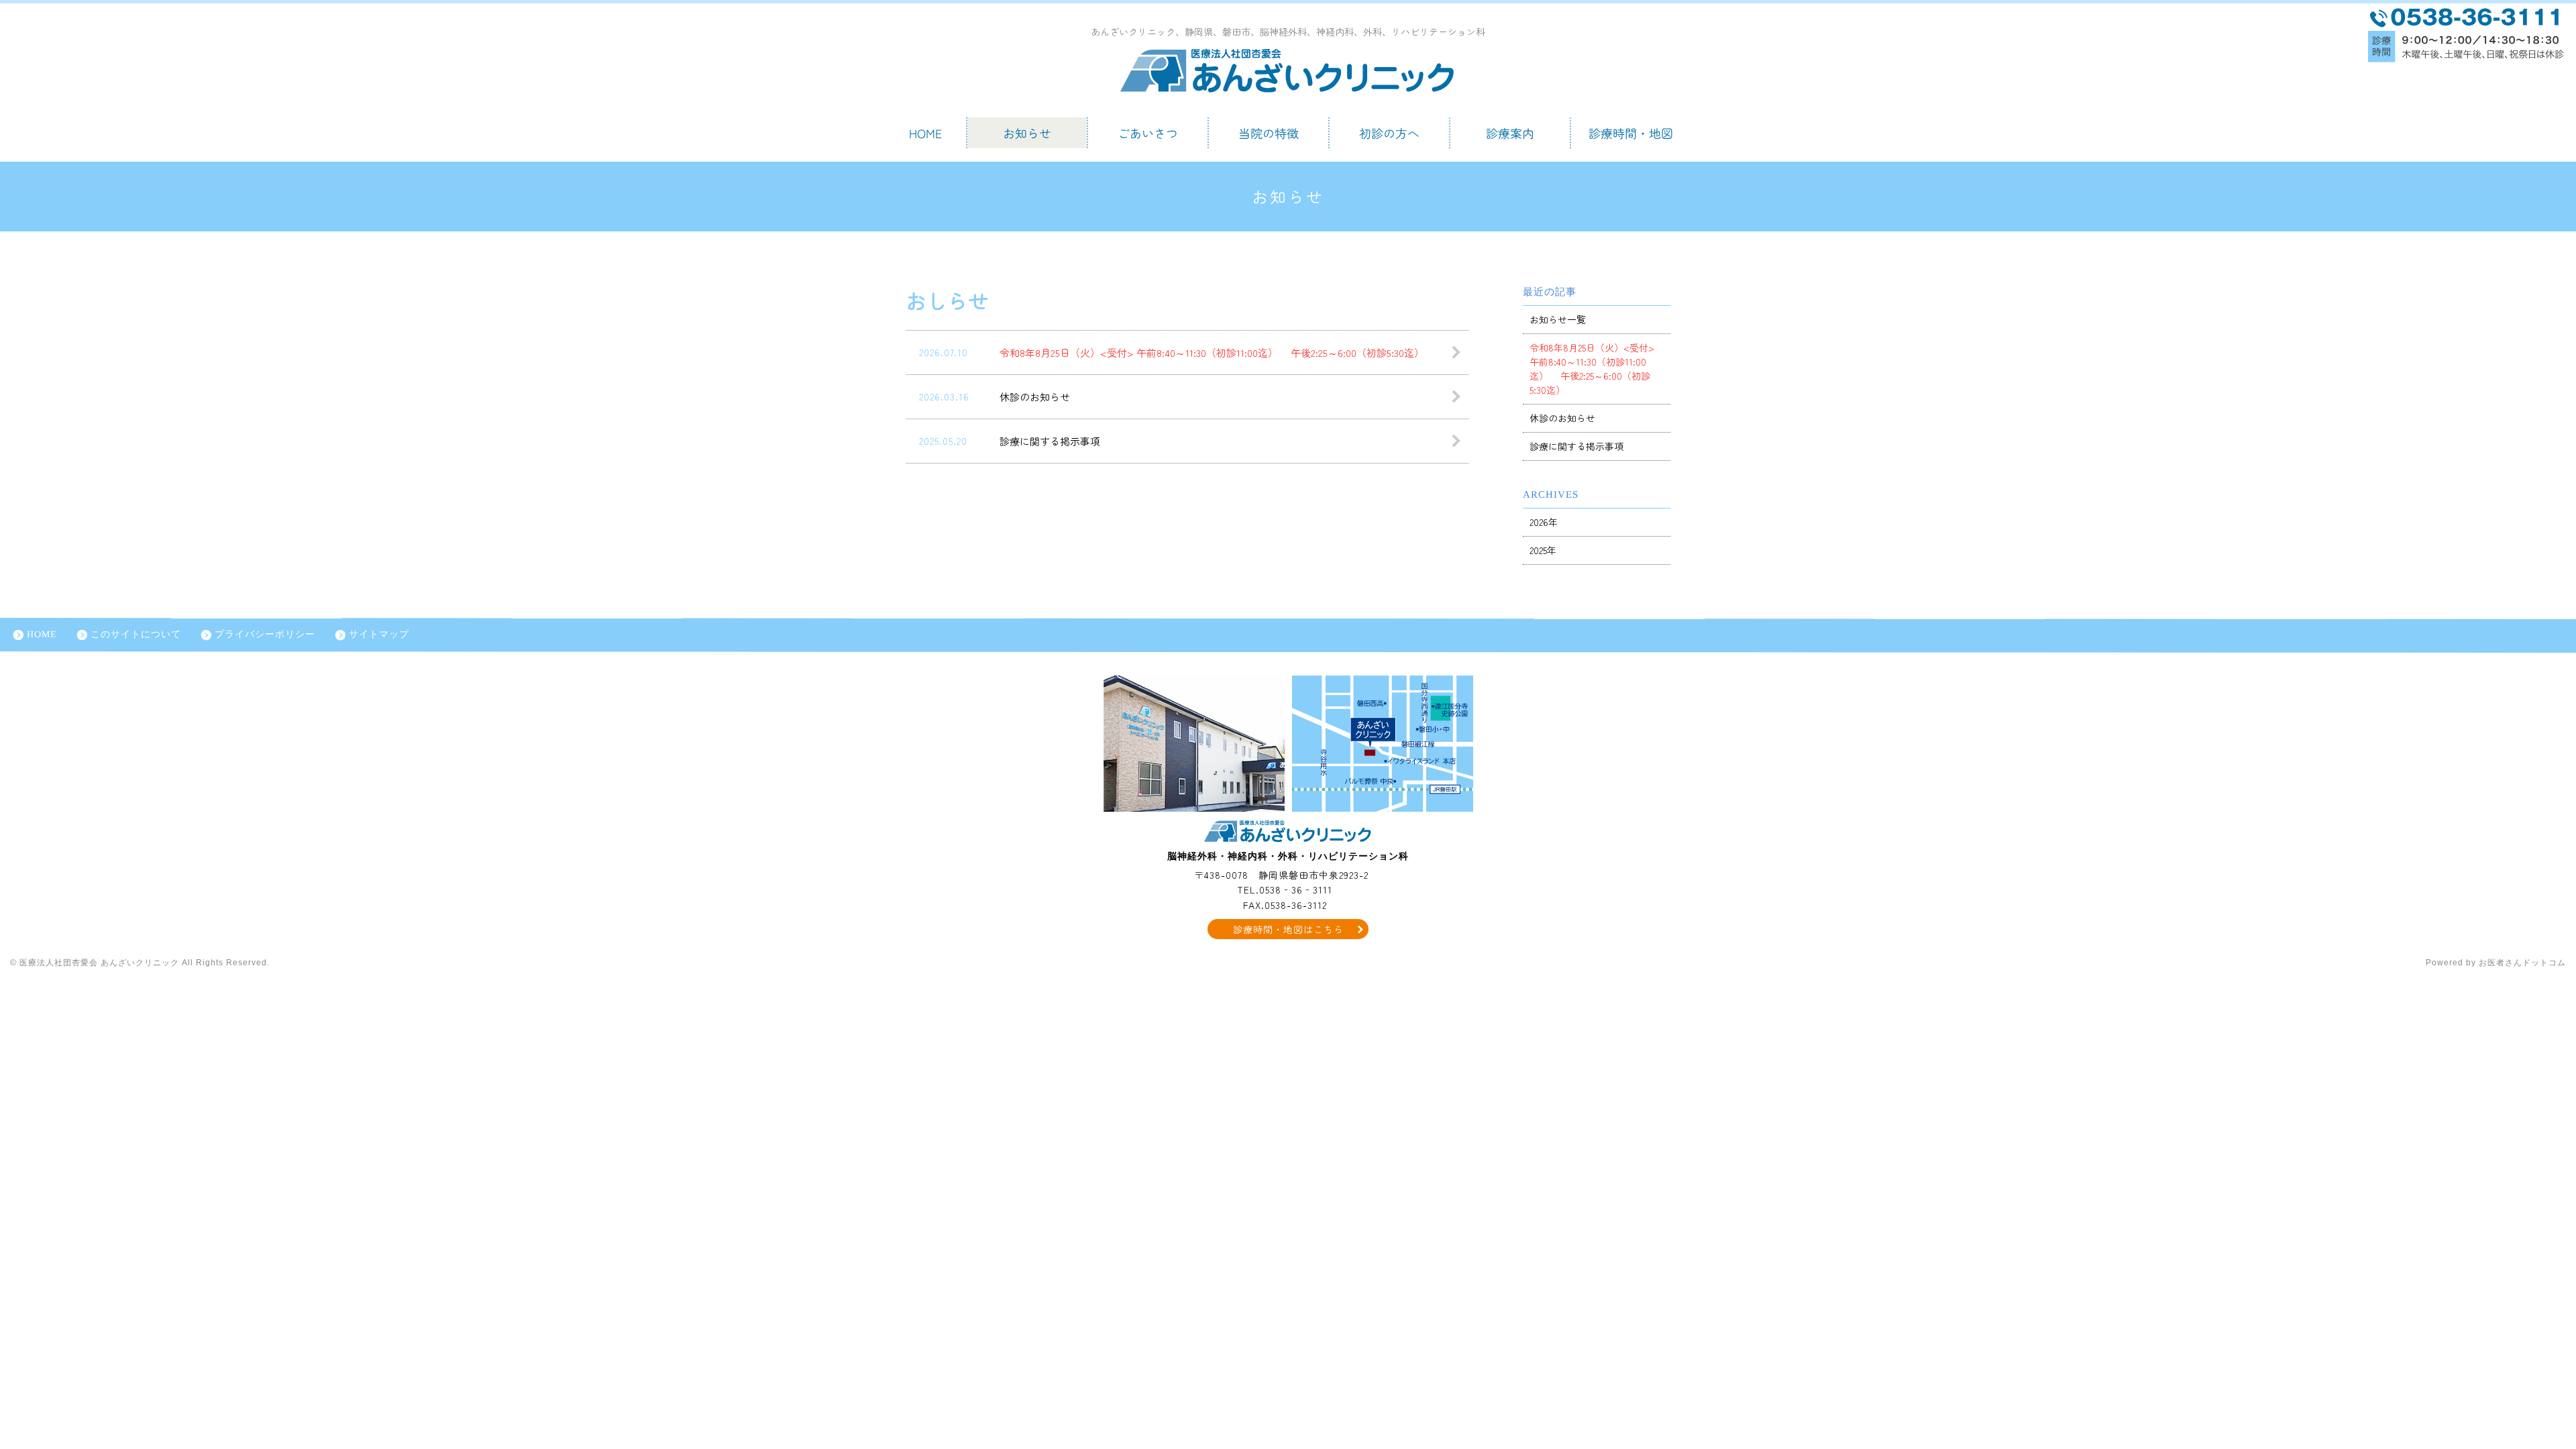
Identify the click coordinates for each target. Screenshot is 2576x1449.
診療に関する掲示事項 (1576, 446)
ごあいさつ (1148, 133)
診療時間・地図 (1631, 133)
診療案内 (1510, 133)
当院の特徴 (1269, 133)
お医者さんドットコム (2522, 963)
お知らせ (1027, 133)
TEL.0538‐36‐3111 (1285, 890)
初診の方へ (1389, 133)
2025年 (1543, 550)
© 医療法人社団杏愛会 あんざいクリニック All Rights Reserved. (140, 963)
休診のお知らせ (1562, 418)
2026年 (1544, 522)
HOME (926, 133)
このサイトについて (136, 634)
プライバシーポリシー (265, 634)
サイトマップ (379, 634)
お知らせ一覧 (1558, 319)
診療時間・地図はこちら (1288, 929)
